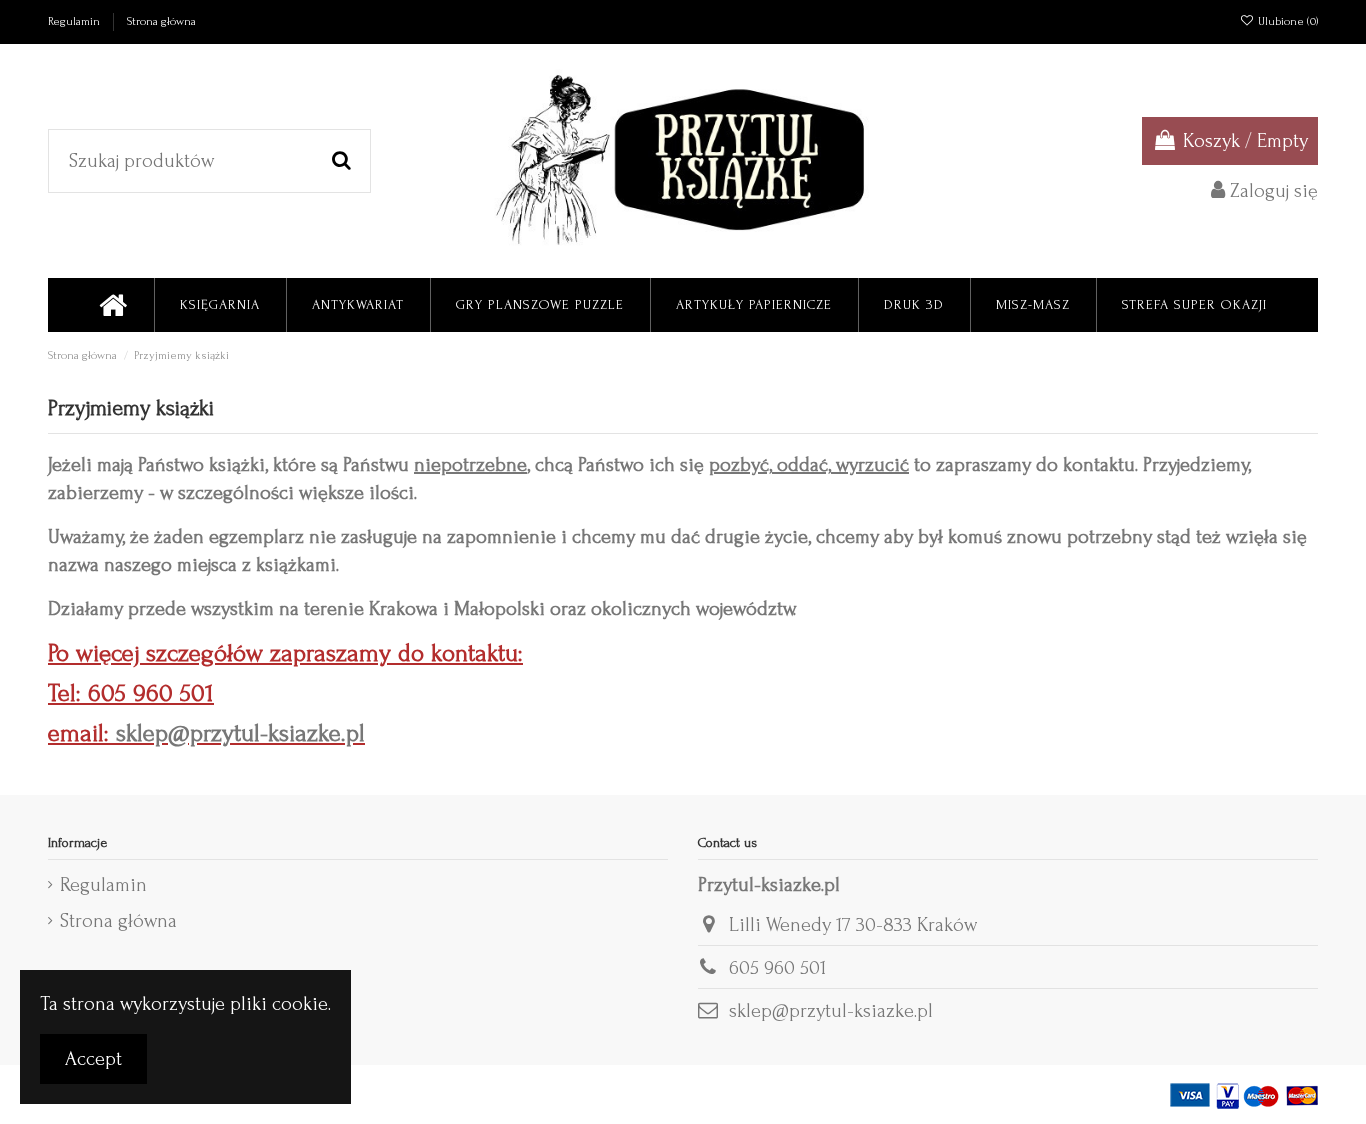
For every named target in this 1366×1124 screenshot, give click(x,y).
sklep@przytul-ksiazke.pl (240, 733)
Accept (93, 1059)
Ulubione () (1286, 21)
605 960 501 (777, 968)
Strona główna (161, 21)
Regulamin (75, 21)
